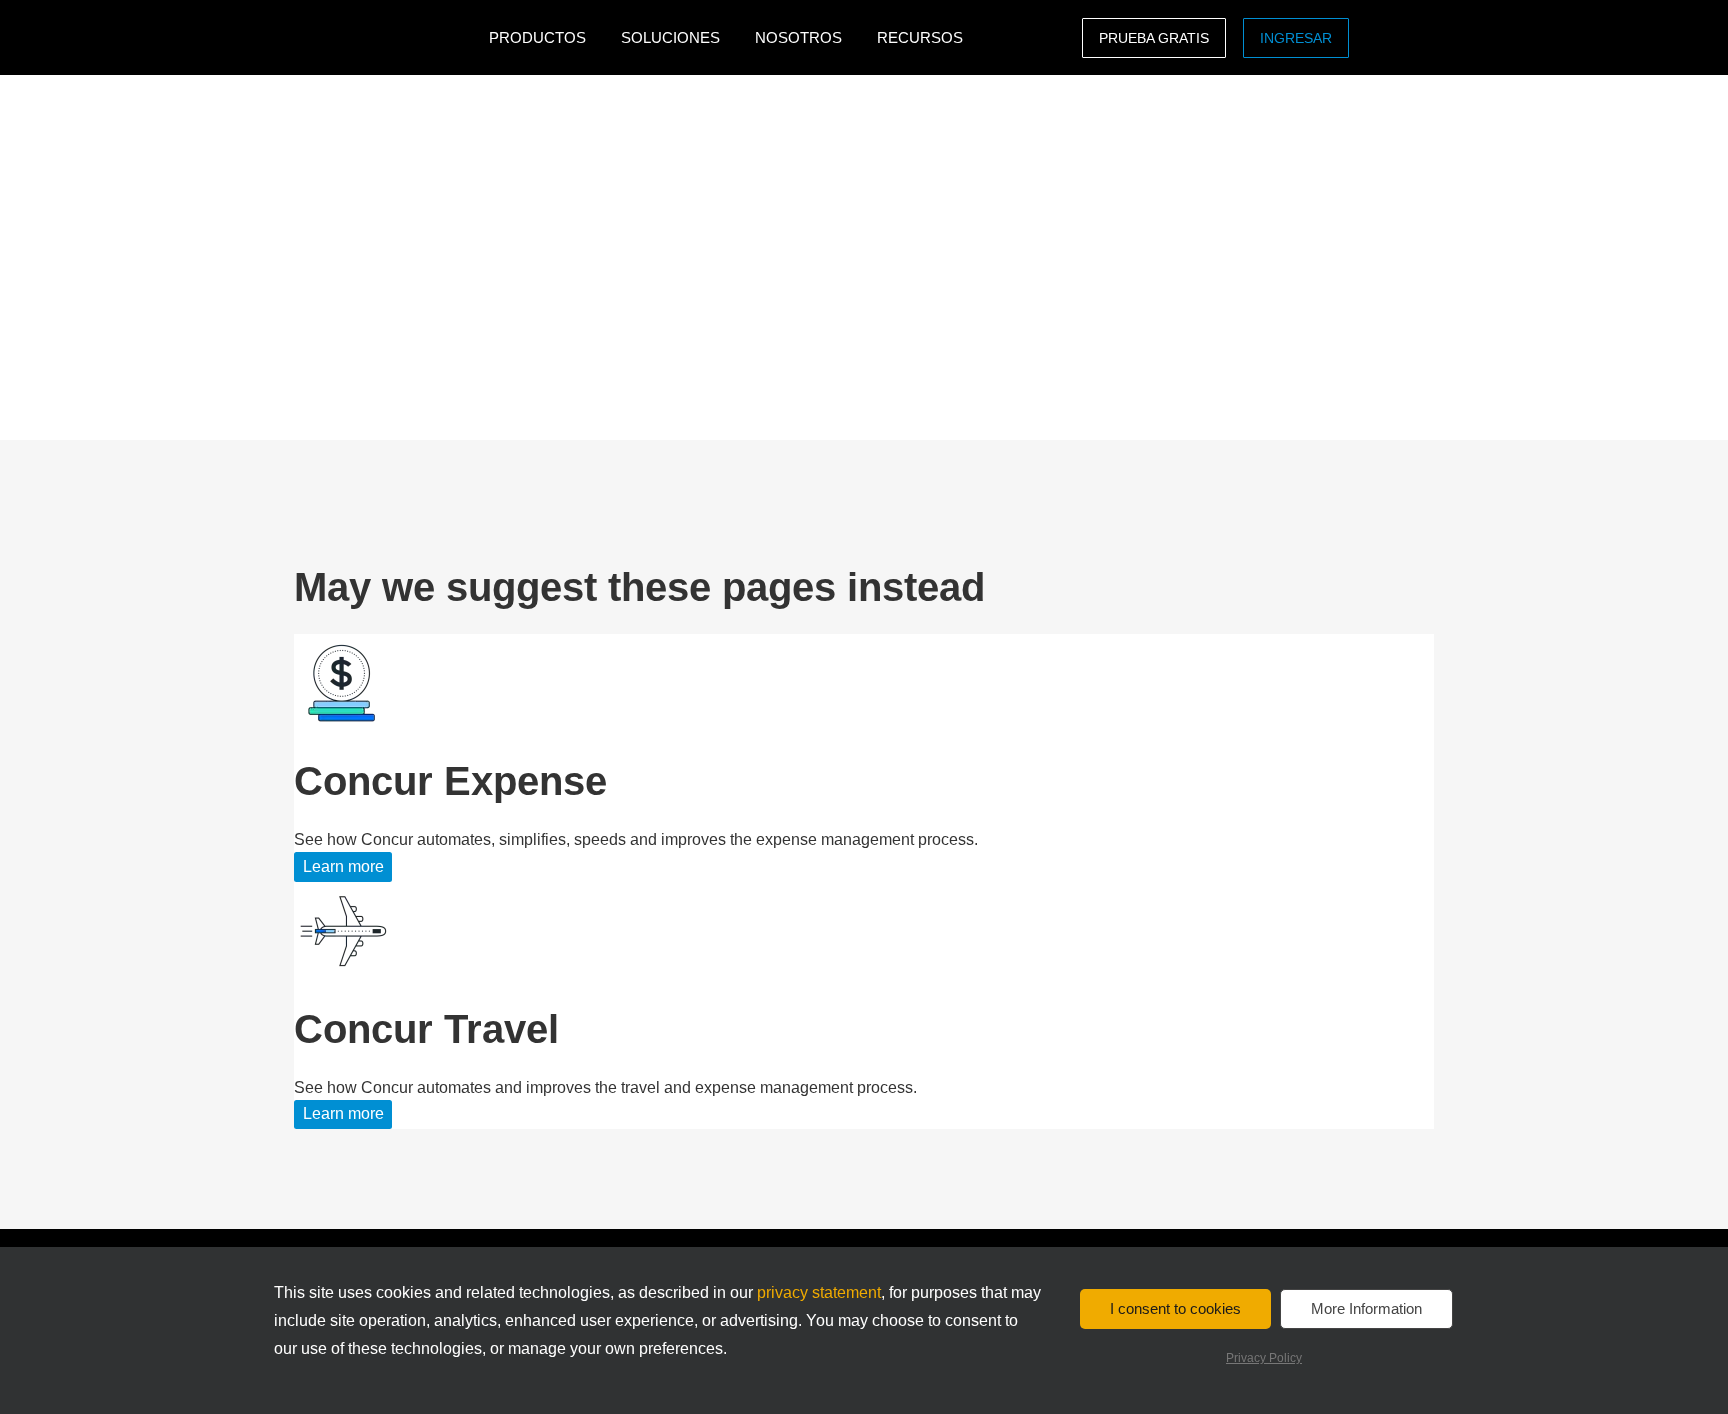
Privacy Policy (1264, 1358)
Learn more (343, 866)
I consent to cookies (1175, 1308)
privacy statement (819, 1292)
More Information (1366, 1308)
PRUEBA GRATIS (1154, 38)
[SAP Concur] (386, 37)
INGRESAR (1296, 38)
